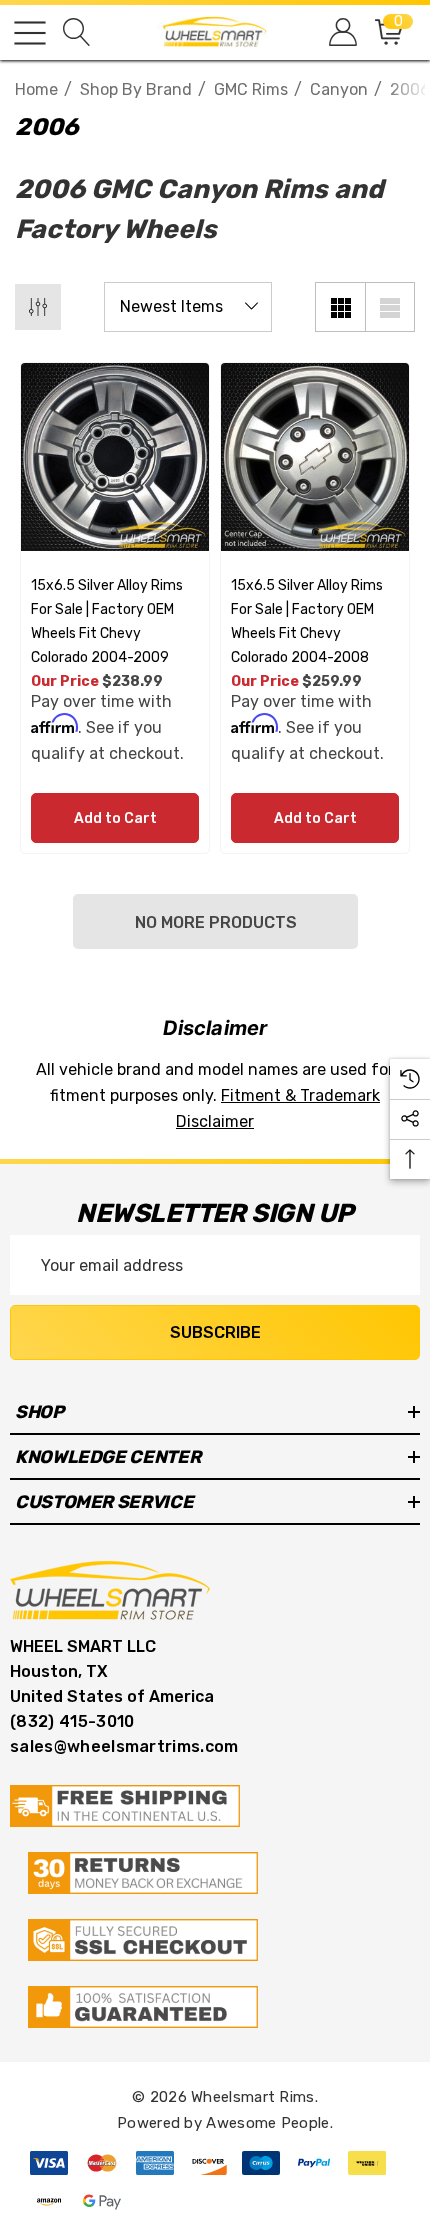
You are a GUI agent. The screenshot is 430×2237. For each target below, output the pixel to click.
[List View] (390, 307)
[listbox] (188, 307)
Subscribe (215, 1332)
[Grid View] (340, 307)
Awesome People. (269, 2123)
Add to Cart (115, 818)
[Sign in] (341, 32)
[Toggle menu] (30, 33)
